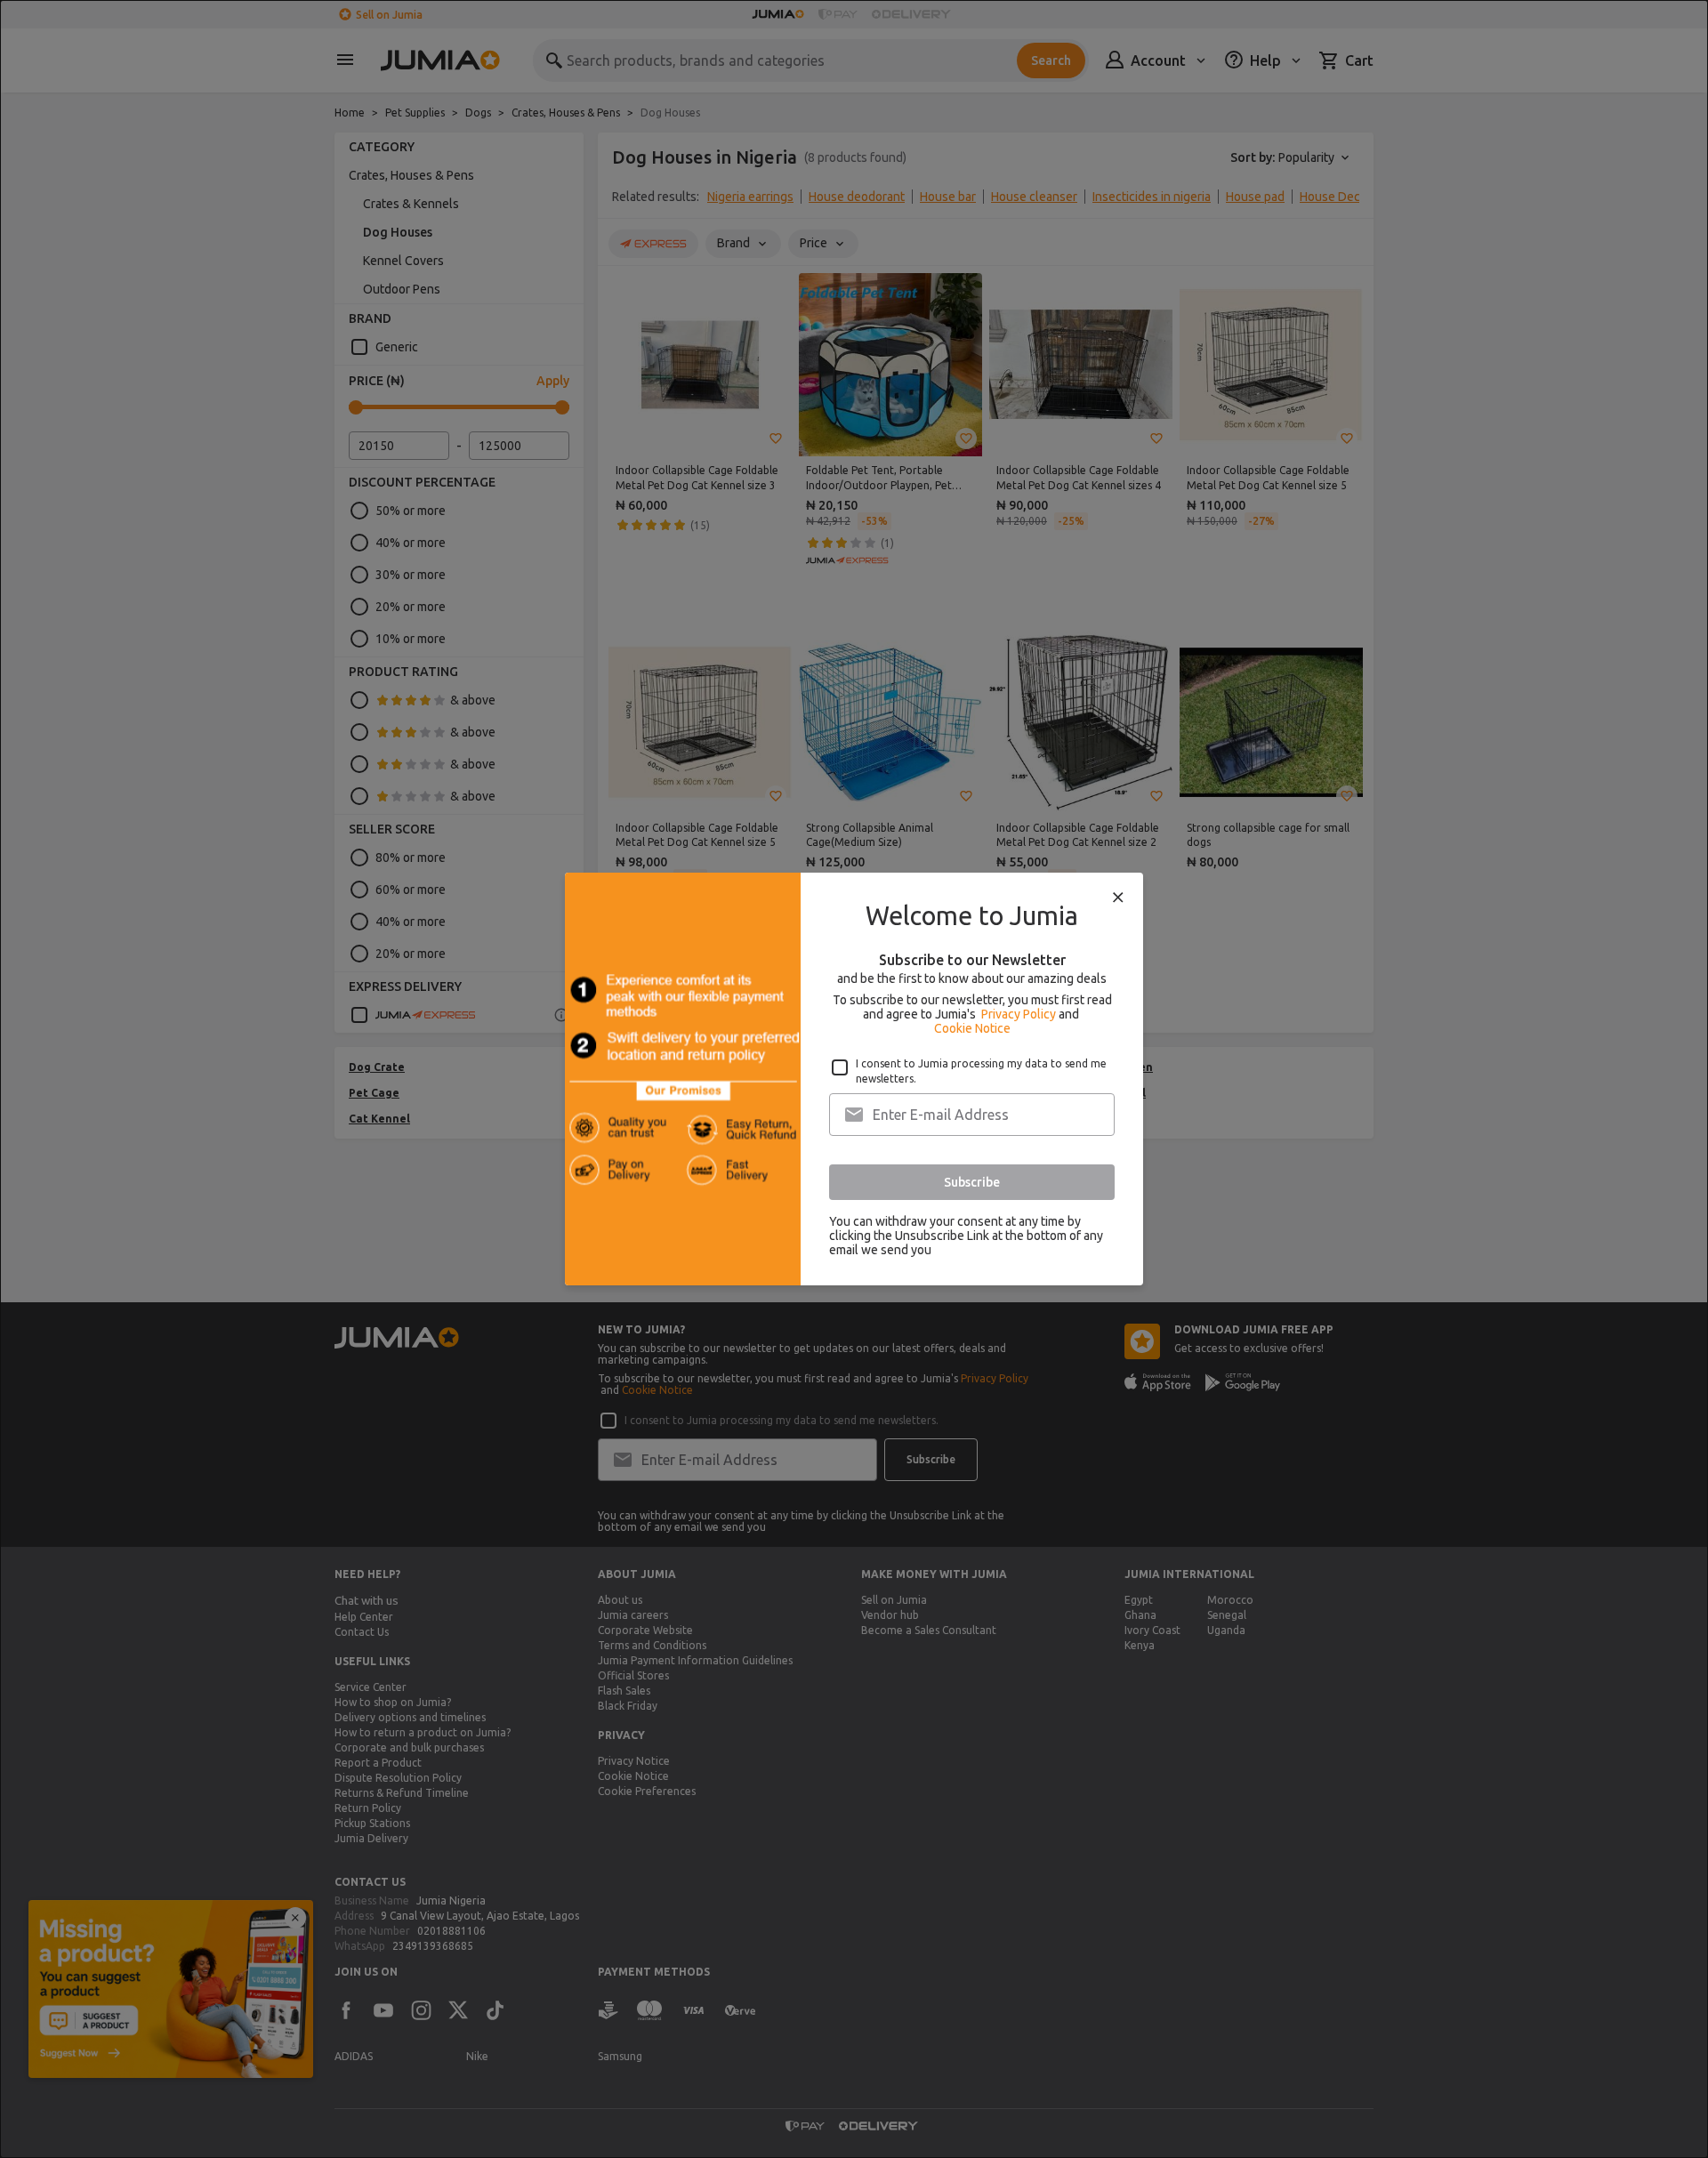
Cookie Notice (972, 1028)
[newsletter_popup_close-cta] (1118, 898)
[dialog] (854, 1079)
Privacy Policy (1019, 1014)
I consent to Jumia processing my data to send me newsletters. (981, 1071)
